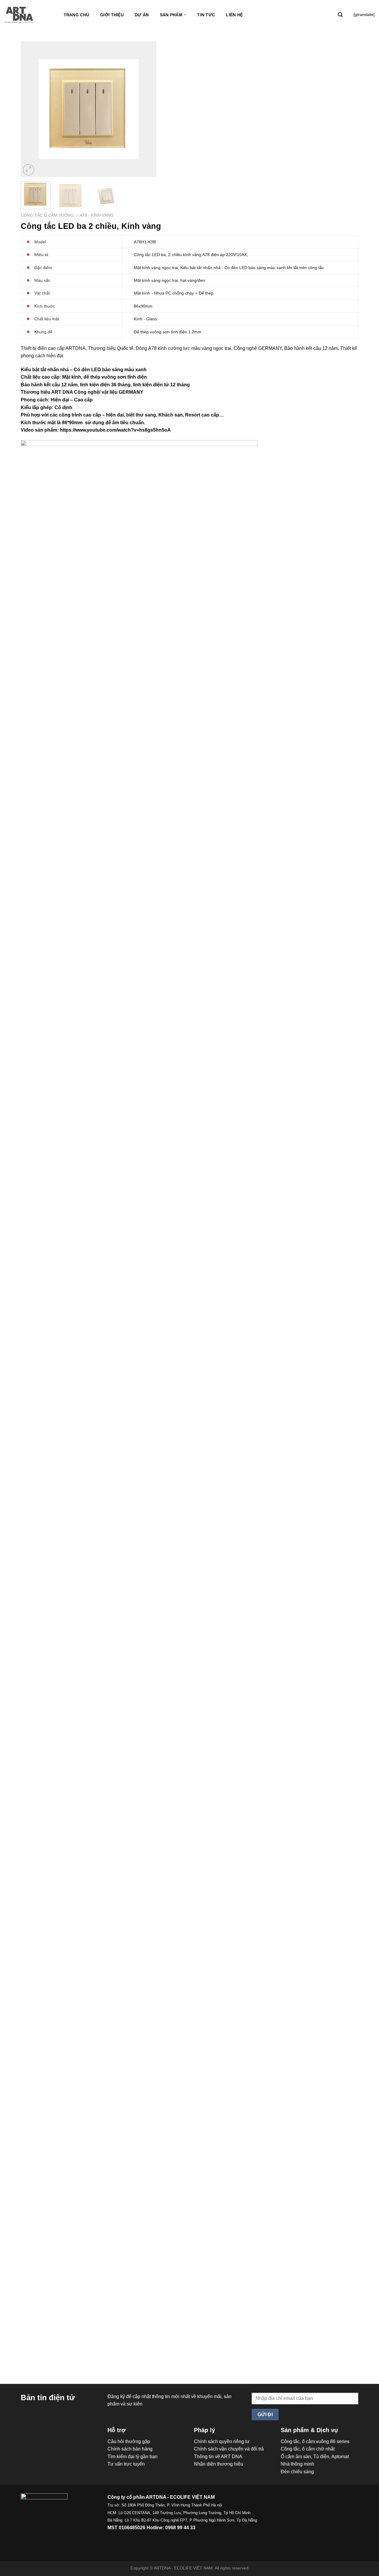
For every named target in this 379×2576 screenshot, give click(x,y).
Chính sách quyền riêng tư (222, 2441)
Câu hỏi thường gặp (129, 2441)
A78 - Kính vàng (97, 215)
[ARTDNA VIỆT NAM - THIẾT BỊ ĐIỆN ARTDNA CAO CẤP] (19, 15)
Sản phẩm (171, 15)
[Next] (146, 109)
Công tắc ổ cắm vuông (47, 215)
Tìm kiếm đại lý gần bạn (133, 2457)
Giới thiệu (112, 15)
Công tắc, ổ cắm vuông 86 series (315, 2441)
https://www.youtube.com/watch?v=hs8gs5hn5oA (115, 430)
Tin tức (206, 15)
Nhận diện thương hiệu (219, 2464)
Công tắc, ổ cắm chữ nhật (308, 2449)
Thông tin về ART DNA (218, 2457)
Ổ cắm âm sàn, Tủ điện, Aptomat (315, 2457)
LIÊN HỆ (234, 15)
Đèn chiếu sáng (297, 2472)
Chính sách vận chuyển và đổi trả (229, 2449)
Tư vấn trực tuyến (126, 2464)
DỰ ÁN (142, 15)
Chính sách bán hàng (130, 2449)
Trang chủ (77, 15)
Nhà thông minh (297, 2464)
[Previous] (31, 109)
